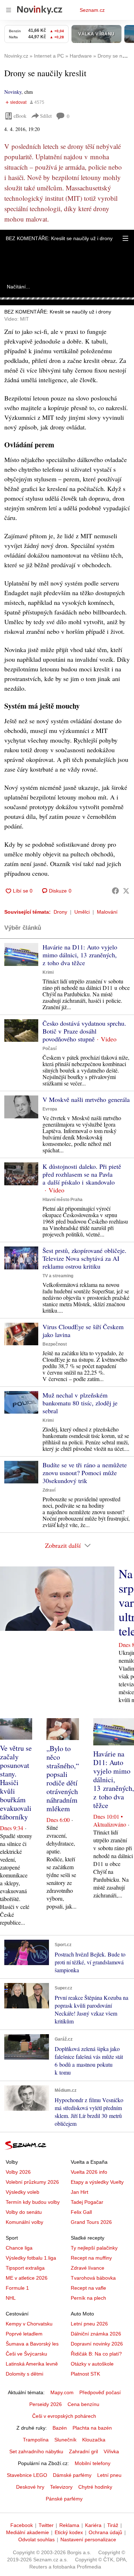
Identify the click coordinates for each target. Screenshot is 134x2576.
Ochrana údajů (105, 2532)
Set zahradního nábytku (36, 2451)
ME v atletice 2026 (27, 2278)
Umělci (82, 912)
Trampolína (36, 2440)
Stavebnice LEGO (27, 2475)
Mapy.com (62, 2392)
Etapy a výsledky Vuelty (97, 2182)
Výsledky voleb (23, 2192)
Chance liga (19, 2248)
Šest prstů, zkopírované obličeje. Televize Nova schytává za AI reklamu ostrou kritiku (85, 1258)
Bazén (60, 2428)
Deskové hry (30, 2487)
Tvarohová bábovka (93, 2278)
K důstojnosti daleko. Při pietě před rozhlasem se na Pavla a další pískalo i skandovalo (82, 1174)
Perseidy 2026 (46, 2404)
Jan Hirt (80, 2192)
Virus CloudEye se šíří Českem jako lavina (83, 1331)
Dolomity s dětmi (24, 2374)
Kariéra (93, 2525)
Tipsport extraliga (25, 2268)
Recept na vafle (88, 2288)
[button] (125, 238)
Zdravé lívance (88, 2268)
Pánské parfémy (64, 2499)
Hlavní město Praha (63, 1200)
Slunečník (65, 2440)
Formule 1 (17, 2288)
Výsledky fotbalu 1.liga (31, 2258)
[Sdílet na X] (126, 891)
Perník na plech (88, 2298)
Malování (107, 912)
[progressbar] (67, 298)
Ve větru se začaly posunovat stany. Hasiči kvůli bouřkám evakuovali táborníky (16, 1782)
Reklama (69, 2525)
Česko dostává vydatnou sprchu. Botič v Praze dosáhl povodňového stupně (84, 1031)
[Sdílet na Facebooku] (115, 891)
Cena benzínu (83, 2404)
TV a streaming (58, 1276)
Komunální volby (24, 2222)
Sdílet (46, 116)
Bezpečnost (55, 1344)
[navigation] (9, 10)
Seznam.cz (92, 10)
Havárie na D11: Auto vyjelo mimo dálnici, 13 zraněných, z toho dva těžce (80, 955)
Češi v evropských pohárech (64, 2416)
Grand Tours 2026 (91, 2222)
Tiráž (113, 2525)
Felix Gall (81, 2212)
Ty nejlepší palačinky (94, 2248)
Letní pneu (109, 2475)
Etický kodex (69, 2532)
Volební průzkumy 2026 (32, 2182)
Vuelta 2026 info (89, 2172)
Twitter (46, 2525)
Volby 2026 (18, 2172)
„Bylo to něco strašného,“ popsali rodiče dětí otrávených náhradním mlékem (63, 1778)
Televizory (61, 2487)
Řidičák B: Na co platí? (96, 2354)
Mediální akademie (28, 2532)
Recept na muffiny (91, 2258)
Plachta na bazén (92, 2428)
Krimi (48, 972)
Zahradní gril (83, 2451)
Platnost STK (85, 2374)
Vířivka (111, 2451)
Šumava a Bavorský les (32, 2344)
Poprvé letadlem (24, 2334)
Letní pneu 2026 (89, 2324)
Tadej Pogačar (87, 2202)
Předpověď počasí (100, 2392)
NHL (11, 2298)
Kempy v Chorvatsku (29, 2324)
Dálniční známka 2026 (96, 2334)
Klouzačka (94, 2440)
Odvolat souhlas (36, 2539)
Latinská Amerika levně (32, 2364)
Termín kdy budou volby (33, 2202)
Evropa (50, 1109)
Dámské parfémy (72, 2475)
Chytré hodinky (95, 2487)
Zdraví (49, 1490)
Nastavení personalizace (88, 2539)
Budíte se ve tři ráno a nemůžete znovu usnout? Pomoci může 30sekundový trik (85, 1473)
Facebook (22, 2525)
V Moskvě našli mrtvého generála (86, 1099)
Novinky (13, 92)
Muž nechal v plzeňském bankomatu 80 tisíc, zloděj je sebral (80, 1403)
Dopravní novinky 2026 (97, 2344)
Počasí (49, 1049)
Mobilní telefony (93, 2463)
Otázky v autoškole (92, 2364)
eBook (20, 116)
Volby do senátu (24, 2212)
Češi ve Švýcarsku (26, 2354)
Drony (60, 912)
